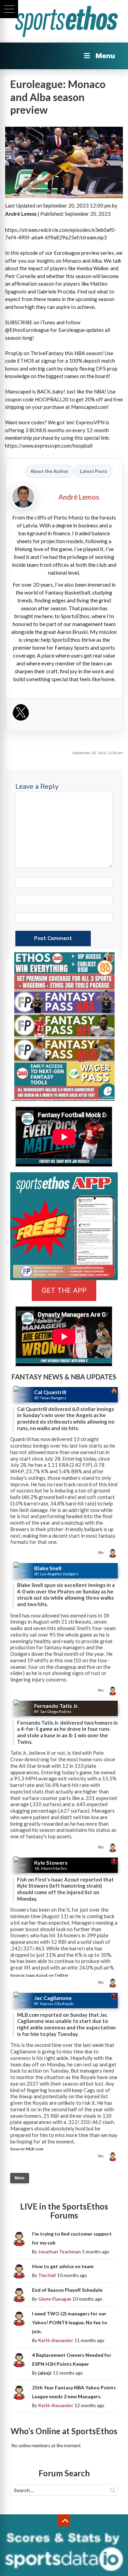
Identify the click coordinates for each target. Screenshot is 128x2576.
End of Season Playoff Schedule (67, 2290)
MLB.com (34, 2149)
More (20, 2178)
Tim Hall (47, 2275)
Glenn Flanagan (55, 2299)
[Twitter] (21, 715)
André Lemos (21, 214)
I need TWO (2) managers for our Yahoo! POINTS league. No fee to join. (70, 2322)
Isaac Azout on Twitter (47, 1975)
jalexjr (45, 2373)
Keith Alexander (56, 2340)
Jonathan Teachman (60, 2252)
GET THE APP (64, 1290)
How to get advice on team (63, 2266)
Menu (105, 56)
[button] (9, 9)
